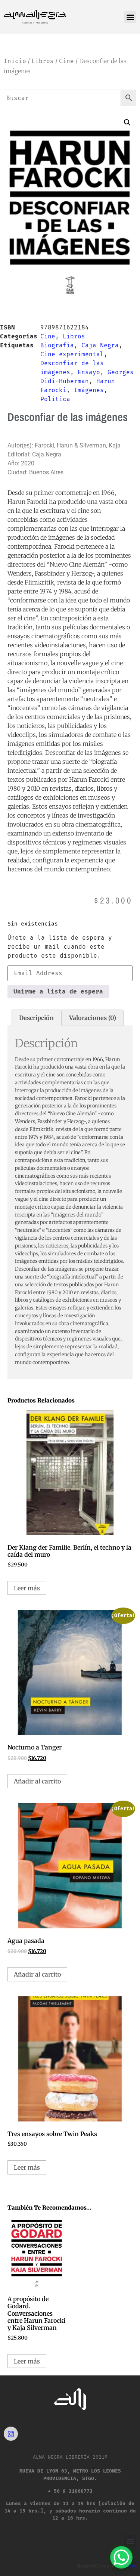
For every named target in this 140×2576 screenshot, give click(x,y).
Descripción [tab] (36, 1018)
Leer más (27, 1588)
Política (55, 399)
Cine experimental (72, 354)
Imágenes (89, 390)
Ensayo (89, 372)
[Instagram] (11, 2434)
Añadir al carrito (37, 1781)
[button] (130, 17)
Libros (43, 61)
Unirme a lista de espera (58, 991)
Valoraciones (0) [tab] (93, 1018)
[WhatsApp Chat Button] (121, 2557)
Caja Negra (100, 345)
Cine (66, 61)
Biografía (57, 345)
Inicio (15, 61)
